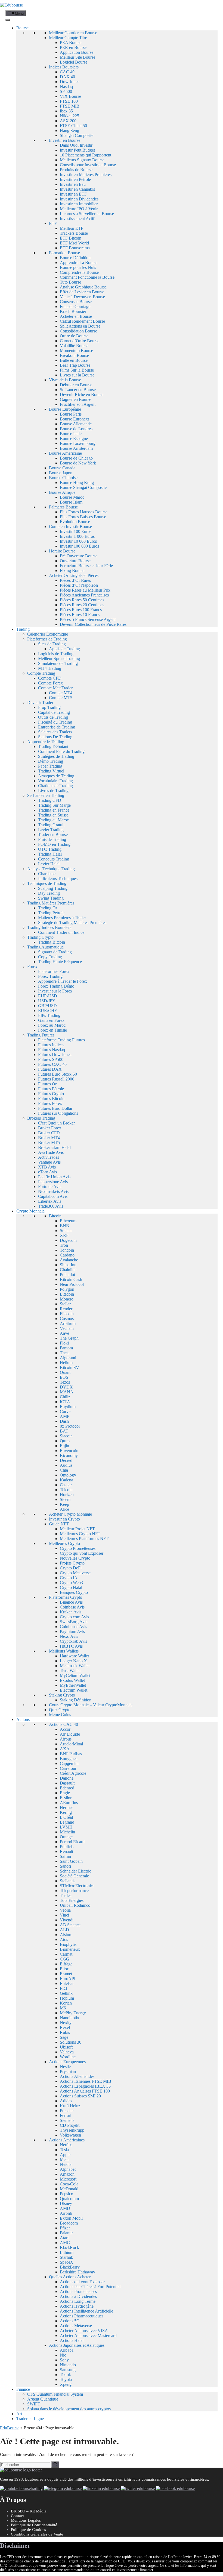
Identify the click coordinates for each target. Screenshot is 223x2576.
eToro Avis (47, 1172)
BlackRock (69, 2247)
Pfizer (65, 2228)
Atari (64, 2238)
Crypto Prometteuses (78, 1548)
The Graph (69, 1338)
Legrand (67, 1822)
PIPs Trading (49, 1015)
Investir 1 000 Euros (77, 536)
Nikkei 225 (69, 116)
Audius (66, 1465)
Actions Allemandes (77, 2076)
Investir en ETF (73, 194)
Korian (66, 2003)
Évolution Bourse (75, 522)
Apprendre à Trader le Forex (63, 981)
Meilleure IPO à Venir (79, 209)
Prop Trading (49, 707)
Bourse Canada (62, 468)
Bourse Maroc (72, 497)
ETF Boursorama (75, 248)
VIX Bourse (70, 96)
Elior (64, 1969)
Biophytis (68, 1944)
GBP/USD (47, 1006)
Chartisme (47, 874)
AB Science (70, 1925)
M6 (63, 2008)
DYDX (66, 1387)
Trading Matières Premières (51, 903)
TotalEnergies (72, 1900)
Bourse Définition (75, 258)
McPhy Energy (73, 2013)
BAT (64, 1431)
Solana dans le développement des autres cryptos (69, 2409)
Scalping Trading (53, 888)
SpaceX (67, 2262)
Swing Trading (51, 898)
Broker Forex (50, 1128)
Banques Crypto (74, 1592)
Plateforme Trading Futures (61, 1040)
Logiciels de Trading (56, 654)
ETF (53, 223)
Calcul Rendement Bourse (82, 321)
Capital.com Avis (53, 1196)
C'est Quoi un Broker (56, 1123)
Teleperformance (74, 1891)
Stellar (65, 1304)
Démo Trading (51, 761)
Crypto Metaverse (75, 1573)
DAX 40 (67, 77)
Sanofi (65, 1866)
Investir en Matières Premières (86, 175)
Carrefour (68, 1768)
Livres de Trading (53, 791)
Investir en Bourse (65, 140)
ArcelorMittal (71, 1744)
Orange (66, 1837)
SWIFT (34, 2404)
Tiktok (65, 2375)
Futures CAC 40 (52, 1064)
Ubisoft (66, 2047)
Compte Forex (50, 683)
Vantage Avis (49, 1162)
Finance (23, 2389)
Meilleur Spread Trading (59, 659)
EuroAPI (68, 1979)
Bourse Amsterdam (76, 448)
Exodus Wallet (72, 1680)
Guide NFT (59, 1524)
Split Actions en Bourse (80, 326)
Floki (64, 1343)
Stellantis (68, 1881)
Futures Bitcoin (51, 1099)
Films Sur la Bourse (77, 370)
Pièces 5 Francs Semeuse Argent (88, 619)
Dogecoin (68, 1240)
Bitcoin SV (69, 1367)
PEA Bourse (71, 43)
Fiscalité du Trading (55, 722)
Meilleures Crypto (64, 1543)
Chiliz (65, 1397)
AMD (65, 2208)
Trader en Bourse (53, 835)
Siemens (67, 2120)
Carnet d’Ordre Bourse (80, 341)
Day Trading (49, 893)
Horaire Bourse (62, 551)
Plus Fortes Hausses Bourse (84, 512)
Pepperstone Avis (53, 1182)
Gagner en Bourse (75, 399)
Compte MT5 (61, 698)
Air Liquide (70, 1734)
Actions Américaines (67, 2140)
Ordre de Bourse (74, 336)
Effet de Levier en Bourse (82, 292)
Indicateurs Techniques (58, 879)
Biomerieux (70, 1949)
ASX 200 (68, 121)
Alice (64, 1509)
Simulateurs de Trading (58, 663)
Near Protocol (72, 1284)
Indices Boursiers (64, 67)
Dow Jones (69, 82)
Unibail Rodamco (75, 1905)
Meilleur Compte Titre (68, 38)
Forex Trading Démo (56, 986)
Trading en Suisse (53, 815)
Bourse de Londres (76, 429)
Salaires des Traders (55, 732)
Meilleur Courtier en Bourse (73, 33)
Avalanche (69, 1260)
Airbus (66, 1739)
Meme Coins (60, 1715)
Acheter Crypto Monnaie (70, 1514)
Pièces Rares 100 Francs (81, 610)
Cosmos (67, 1319)
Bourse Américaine (65, 453)
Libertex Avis (50, 1201)
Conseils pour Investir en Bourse (88, 165)
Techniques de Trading (47, 883)
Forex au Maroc (52, 1025)
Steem (65, 1499)
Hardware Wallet (74, 1656)
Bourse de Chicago (76, 458)
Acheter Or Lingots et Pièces (74, 575)
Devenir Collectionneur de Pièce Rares (93, 624)
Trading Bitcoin (52, 942)
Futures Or (47, 1084)
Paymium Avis (72, 1631)
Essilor (66, 1798)
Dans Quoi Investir (76, 145)
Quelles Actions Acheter (70, 2277)
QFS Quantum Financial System (55, 2394)
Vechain (67, 1328)
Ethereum (68, 1221)
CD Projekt (70, 2125)
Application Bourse (77, 52)
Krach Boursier (73, 311)
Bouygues (69, 1759)
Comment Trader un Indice (61, 932)
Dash (64, 1421)
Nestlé (65, 2067)
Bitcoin (55, 1216)
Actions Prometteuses (78, 2291)
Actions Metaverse (76, 2326)
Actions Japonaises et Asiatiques (77, 2345)
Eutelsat (67, 1983)
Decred (66, 1460)
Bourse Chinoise (63, 478)
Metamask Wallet (75, 1666)
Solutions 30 (71, 2042)
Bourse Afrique (62, 492)
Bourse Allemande (76, 424)
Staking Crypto (62, 1695)
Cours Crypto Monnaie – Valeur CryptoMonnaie (91, 1705)
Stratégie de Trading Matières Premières (72, 923)
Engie (65, 1793)
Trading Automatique (45, 947)
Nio (63, 2355)
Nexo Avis (69, 1636)
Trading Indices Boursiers (49, 927)
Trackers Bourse (74, 233)
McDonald (69, 2189)
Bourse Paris (71, 414)
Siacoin (66, 1436)
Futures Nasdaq (52, 1050)
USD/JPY (47, 1001)
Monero (67, 1299)
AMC (65, 2243)
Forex (32, 967)
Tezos (65, 1382)
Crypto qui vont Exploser (82, 1553)
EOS (64, 1377)
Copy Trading (50, 957)
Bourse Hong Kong (77, 483)
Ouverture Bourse (75, 561)
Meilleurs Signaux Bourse (82, 160)
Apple (65, 2155)
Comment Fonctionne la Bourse (87, 277)
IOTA (65, 1402)
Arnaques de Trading (56, 776)
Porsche (67, 2111)
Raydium (68, 1407)
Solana (66, 1231)
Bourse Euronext (74, 419)
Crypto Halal (71, 1587)
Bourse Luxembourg (78, 443)
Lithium (67, 2252)
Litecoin (67, 1294)
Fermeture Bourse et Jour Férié (86, 566)
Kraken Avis (71, 1612)
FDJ (64, 1988)
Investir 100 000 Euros (79, 546)
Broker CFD (49, 1133)
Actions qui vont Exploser (82, 2282)
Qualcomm (69, 2199)
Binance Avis (71, 1602)
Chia (64, 1470)
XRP (64, 1235)
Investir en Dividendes (79, 199)
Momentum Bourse (76, 351)
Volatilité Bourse (74, 346)
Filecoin (67, 1314)
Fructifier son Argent (78, 404)
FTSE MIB (70, 106)
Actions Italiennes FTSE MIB (86, 2081)
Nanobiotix (69, 2018)
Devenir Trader (40, 703)
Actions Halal (72, 2340)
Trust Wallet (70, 1671)
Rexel (65, 2027)
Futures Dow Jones (55, 1055)
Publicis (67, 1847)
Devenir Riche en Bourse (82, 395)
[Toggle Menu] (8, 20)
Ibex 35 (66, 111)
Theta (65, 1353)
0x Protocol (70, 1426)
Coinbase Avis (72, 1607)
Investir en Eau (73, 184)
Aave (64, 1333)
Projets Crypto (72, 1563)
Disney (66, 2203)
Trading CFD (50, 800)
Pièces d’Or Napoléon (79, 585)
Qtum (65, 1441)
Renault (66, 1851)
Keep (64, 1504)
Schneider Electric (75, 1871)
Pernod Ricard (72, 1842)
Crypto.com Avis (74, 1617)
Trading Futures (41, 1035)
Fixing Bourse (72, 571)
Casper (66, 1485)
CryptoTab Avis (73, 1641)
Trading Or (48, 908)
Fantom (66, 1348)
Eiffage (66, 1964)
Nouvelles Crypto (75, 1558)
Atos (64, 1939)
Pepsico (66, 2194)
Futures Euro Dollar (55, 1108)
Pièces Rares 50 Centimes (82, 600)
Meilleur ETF (72, 228)
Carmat (66, 1954)
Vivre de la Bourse (65, 380)
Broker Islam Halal (54, 1147)
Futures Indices (51, 1045)
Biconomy (69, 1455)
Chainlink (68, 1270)
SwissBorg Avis (74, 1622)
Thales (66, 1895)
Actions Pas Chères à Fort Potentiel (90, 2287)
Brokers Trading (41, 1118)
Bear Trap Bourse (75, 365)
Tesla (64, 2150)
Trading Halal (50, 854)
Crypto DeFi (71, 1568)
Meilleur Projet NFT (77, 1529)
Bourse (22, 28)
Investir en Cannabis (77, 189)
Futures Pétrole (51, 1089)
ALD (64, 1930)
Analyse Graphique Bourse (83, 287)
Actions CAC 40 (64, 1724)
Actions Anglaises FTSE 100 (85, 2091)
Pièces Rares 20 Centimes (82, 605)
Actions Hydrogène (77, 2306)
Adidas (66, 2101)
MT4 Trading (50, 668)
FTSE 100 (69, 101)
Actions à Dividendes (78, 2296)
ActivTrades (49, 1157)
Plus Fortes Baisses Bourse (83, 517)
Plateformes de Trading (47, 639)
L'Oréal (66, 1817)
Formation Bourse (64, 253)
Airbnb (66, 2213)
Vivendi (67, 1920)
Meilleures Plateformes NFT (84, 1539)
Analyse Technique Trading (51, 869)
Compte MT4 (61, 693)
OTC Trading (50, 849)
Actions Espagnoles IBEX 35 (85, 2086)
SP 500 (66, 91)
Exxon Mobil (71, 2218)
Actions (23, 1719)
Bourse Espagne (74, 439)
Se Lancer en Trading (46, 795)
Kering (66, 1812)
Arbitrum (68, 1323)
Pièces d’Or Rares (75, 580)
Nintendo (68, 2365)
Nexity (66, 2023)
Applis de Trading (64, 649)
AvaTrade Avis (51, 1152)
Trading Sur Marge (54, 805)
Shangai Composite (77, 135)
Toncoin (67, 1250)
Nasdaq (66, 87)
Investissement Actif (77, 219)
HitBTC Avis (71, 1646)
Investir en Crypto (64, 1519)
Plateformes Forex (54, 971)
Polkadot (67, 1275)
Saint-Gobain (71, 1861)
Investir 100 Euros (76, 531)
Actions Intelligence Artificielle (86, 2311)
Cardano (67, 1255)
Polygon (67, 1289)
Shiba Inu (68, 1265)
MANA (67, 1392)
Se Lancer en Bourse (78, 390)
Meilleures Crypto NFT (80, 1534)
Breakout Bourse (74, 355)
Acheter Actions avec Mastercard (88, 2335)
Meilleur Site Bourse (78, 57)
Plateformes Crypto (66, 1597)
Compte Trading (41, 673)
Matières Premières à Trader (62, 918)
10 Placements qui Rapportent (86, 155)
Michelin (67, 1832)
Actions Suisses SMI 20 (80, 2096)
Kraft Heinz (70, 2106)
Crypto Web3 (71, 1583)
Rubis (65, 2032)
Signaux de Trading (55, 952)
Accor (65, 1729)
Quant (65, 1372)
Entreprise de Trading (57, 727)
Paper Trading (50, 766)
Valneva (67, 2052)
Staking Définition (76, 1700)
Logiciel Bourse (74, 62)
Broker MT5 (49, 1143)
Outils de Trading (53, 717)
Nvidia (66, 2164)
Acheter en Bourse (76, 316)
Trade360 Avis (51, 1206)
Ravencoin (69, 1451)
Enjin (64, 1446)
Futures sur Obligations (58, 1113)
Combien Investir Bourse (70, 527)
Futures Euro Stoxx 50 (58, 1074)
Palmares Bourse (63, 507)
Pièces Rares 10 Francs (80, 615)
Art (19, 2414)
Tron (64, 1245)
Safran (65, 1856)
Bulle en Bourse (74, 360)
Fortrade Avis (50, 1187)
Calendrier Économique (48, 634)
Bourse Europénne (65, 409)
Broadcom (69, 2223)
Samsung (68, 2370)
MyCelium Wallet (75, 1675)
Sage (64, 2037)
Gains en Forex (51, 1020)
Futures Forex (50, 1103)
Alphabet (68, 2169)
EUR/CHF (47, 1011)
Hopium (67, 1998)
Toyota (66, 2379)
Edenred (67, 1788)
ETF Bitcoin (71, 238)
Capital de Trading (54, 712)
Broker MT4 (49, 1138)
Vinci (64, 1915)
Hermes (66, 1807)
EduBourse (10, 2428)
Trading (23, 629)
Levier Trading (51, 830)
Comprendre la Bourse (79, 272)
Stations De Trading (55, 737)
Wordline (68, 2057)
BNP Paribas (71, 1754)
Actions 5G (70, 2321)
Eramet (66, 1974)
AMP (65, 1416)
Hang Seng (69, 131)
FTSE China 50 (73, 126)
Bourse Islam (71, 502)
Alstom (66, 1935)
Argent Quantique (43, 2399)
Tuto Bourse (70, 282)
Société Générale (74, 1876)
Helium (66, 1363)
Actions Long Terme (78, 2301)
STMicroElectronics (77, 1886)
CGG (65, 1959)
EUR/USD (48, 996)
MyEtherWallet (73, 1685)
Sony (64, 2360)
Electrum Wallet (74, 1690)
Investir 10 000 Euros (78, 541)
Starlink (66, 2257)
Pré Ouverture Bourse (79, 556)
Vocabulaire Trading (55, 781)
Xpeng (66, 2384)
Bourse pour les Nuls (78, 267)
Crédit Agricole (73, 1773)
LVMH (66, 1827)
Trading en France (54, 810)
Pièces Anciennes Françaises (84, 595)
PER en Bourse (73, 47)
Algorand (68, 1358)
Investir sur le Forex (55, 991)
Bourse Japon (61, 473)
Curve (65, 1411)
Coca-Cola (69, 2184)
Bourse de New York (78, 463)
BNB (64, 1226)
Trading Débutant (53, 747)
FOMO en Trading (54, 844)
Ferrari (66, 2115)
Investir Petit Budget (77, 150)
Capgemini (69, 1763)
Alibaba (67, 2350)
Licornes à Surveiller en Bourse (87, 214)
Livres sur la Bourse (77, 375)
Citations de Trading (55, 786)
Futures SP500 (51, 1059)
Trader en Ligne (30, 2419)
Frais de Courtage (75, 307)
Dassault (67, 1783)
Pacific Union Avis (54, 1177)
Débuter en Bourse (76, 385)
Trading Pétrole (51, 913)
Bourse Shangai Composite (83, 487)
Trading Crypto (40, 937)
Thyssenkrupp (72, 2130)
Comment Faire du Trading (61, 751)
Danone (67, 1778)
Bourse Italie (71, 434)
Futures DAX (50, 1069)
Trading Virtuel (51, 771)
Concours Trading (54, 859)
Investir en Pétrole (75, 179)
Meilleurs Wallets (64, 1651)
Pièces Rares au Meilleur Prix (85, 590)
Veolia (65, 1910)
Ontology (68, 1475)
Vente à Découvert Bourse (82, 297)
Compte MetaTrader (55, 688)
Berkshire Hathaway (78, 2272)
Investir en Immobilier (79, 204)
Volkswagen (70, 2135)
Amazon (67, 2174)
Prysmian (68, 2071)
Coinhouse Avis (73, 1627)
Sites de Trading (52, 644)
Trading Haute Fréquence (60, 962)
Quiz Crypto (60, 1710)
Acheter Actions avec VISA (84, 2331)
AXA (65, 1749)
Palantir (66, 2233)
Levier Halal (49, 864)
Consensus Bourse (76, 302)
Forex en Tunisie (52, 1030)
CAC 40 (67, 72)
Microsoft (68, 2179)
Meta (64, 2159)
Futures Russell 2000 (56, 1079)
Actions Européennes (67, 2062)
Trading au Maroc (53, 820)
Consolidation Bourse (78, 331)
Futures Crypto (51, 1094)
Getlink (66, 1993)
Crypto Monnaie (30, 1211)
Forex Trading (50, 976)
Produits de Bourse (76, 170)
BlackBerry (70, 2267)
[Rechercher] (55, 2464)
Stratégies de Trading (56, 756)
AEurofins (69, 1803)
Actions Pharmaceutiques (82, 2316)
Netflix (66, 2145)
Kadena (66, 1480)
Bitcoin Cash (71, 1279)
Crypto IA (69, 1578)
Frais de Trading (52, 839)
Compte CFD (50, 678)
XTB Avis (47, 1167)
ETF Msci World (74, 243)
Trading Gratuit (51, 825)
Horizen (67, 1495)
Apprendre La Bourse (79, 263)
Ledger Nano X (73, 1661)
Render (66, 1309)
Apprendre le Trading (46, 742)
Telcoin (66, 1490)
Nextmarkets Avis (53, 1191)
